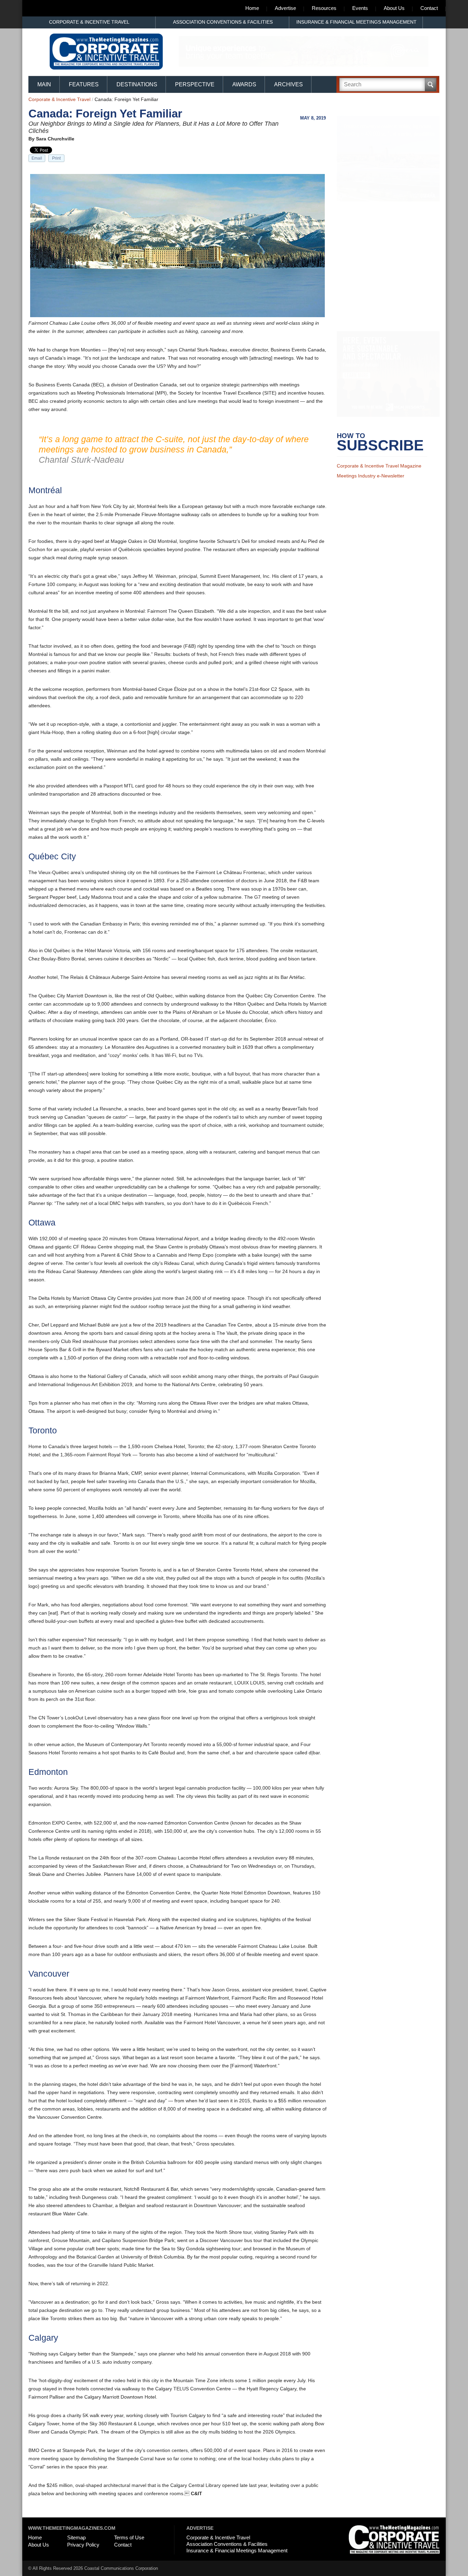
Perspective (195, 84)
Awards (244, 84)
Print (56, 158)
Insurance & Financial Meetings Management (356, 22)
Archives (288, 84)
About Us (394, 8)
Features (84, 84)
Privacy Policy (83, 2545)
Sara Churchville (55, 139)
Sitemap (76, 2537)
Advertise (285, 8)
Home (252, 8)
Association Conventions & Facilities (223, 22)
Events (360, 8)
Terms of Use (129, 2537)
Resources (324, 8)
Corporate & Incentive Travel (89, 22)
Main (44, 84)
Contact (429, 8)
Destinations (137, 84)
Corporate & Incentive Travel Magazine (379, 475)
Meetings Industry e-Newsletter (371, 485)
